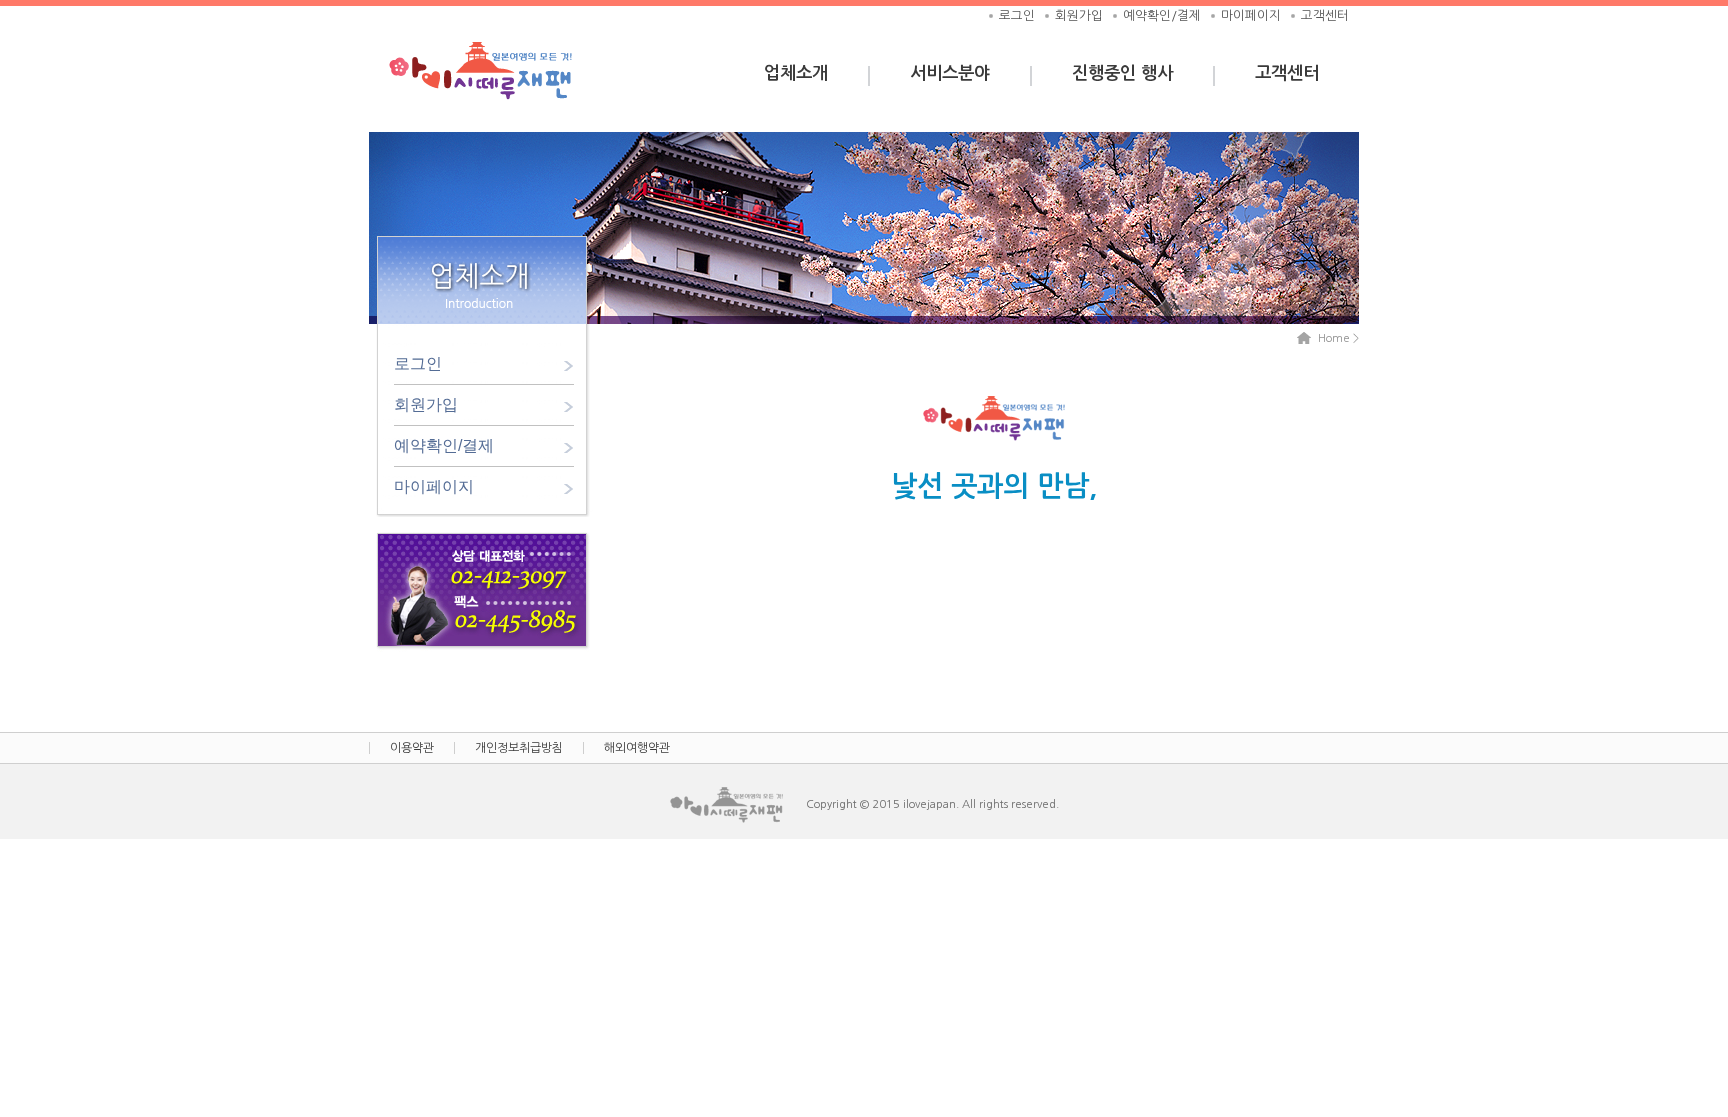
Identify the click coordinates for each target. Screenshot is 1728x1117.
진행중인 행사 (1122, 73)
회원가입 (1079, 15)
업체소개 (796, 73)
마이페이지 (1251, 15)
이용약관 (412, 748)
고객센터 (1325, 15)
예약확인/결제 (1162, 15)
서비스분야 (950, 73)
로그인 (1017, 15)
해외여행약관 (637, 748)
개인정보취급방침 (519, 748)
